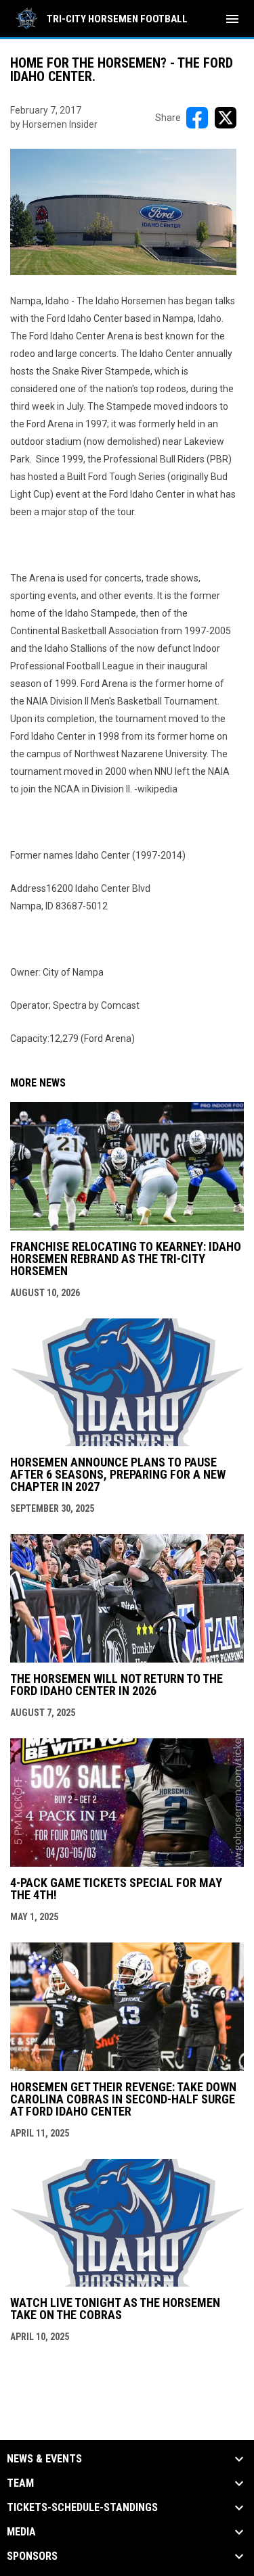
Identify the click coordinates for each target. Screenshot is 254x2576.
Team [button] (20, 2483)
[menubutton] (232, 19)
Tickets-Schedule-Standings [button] (82, 2508)
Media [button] (21, 2532)
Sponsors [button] (32, 2556)
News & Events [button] (44, 2459)
